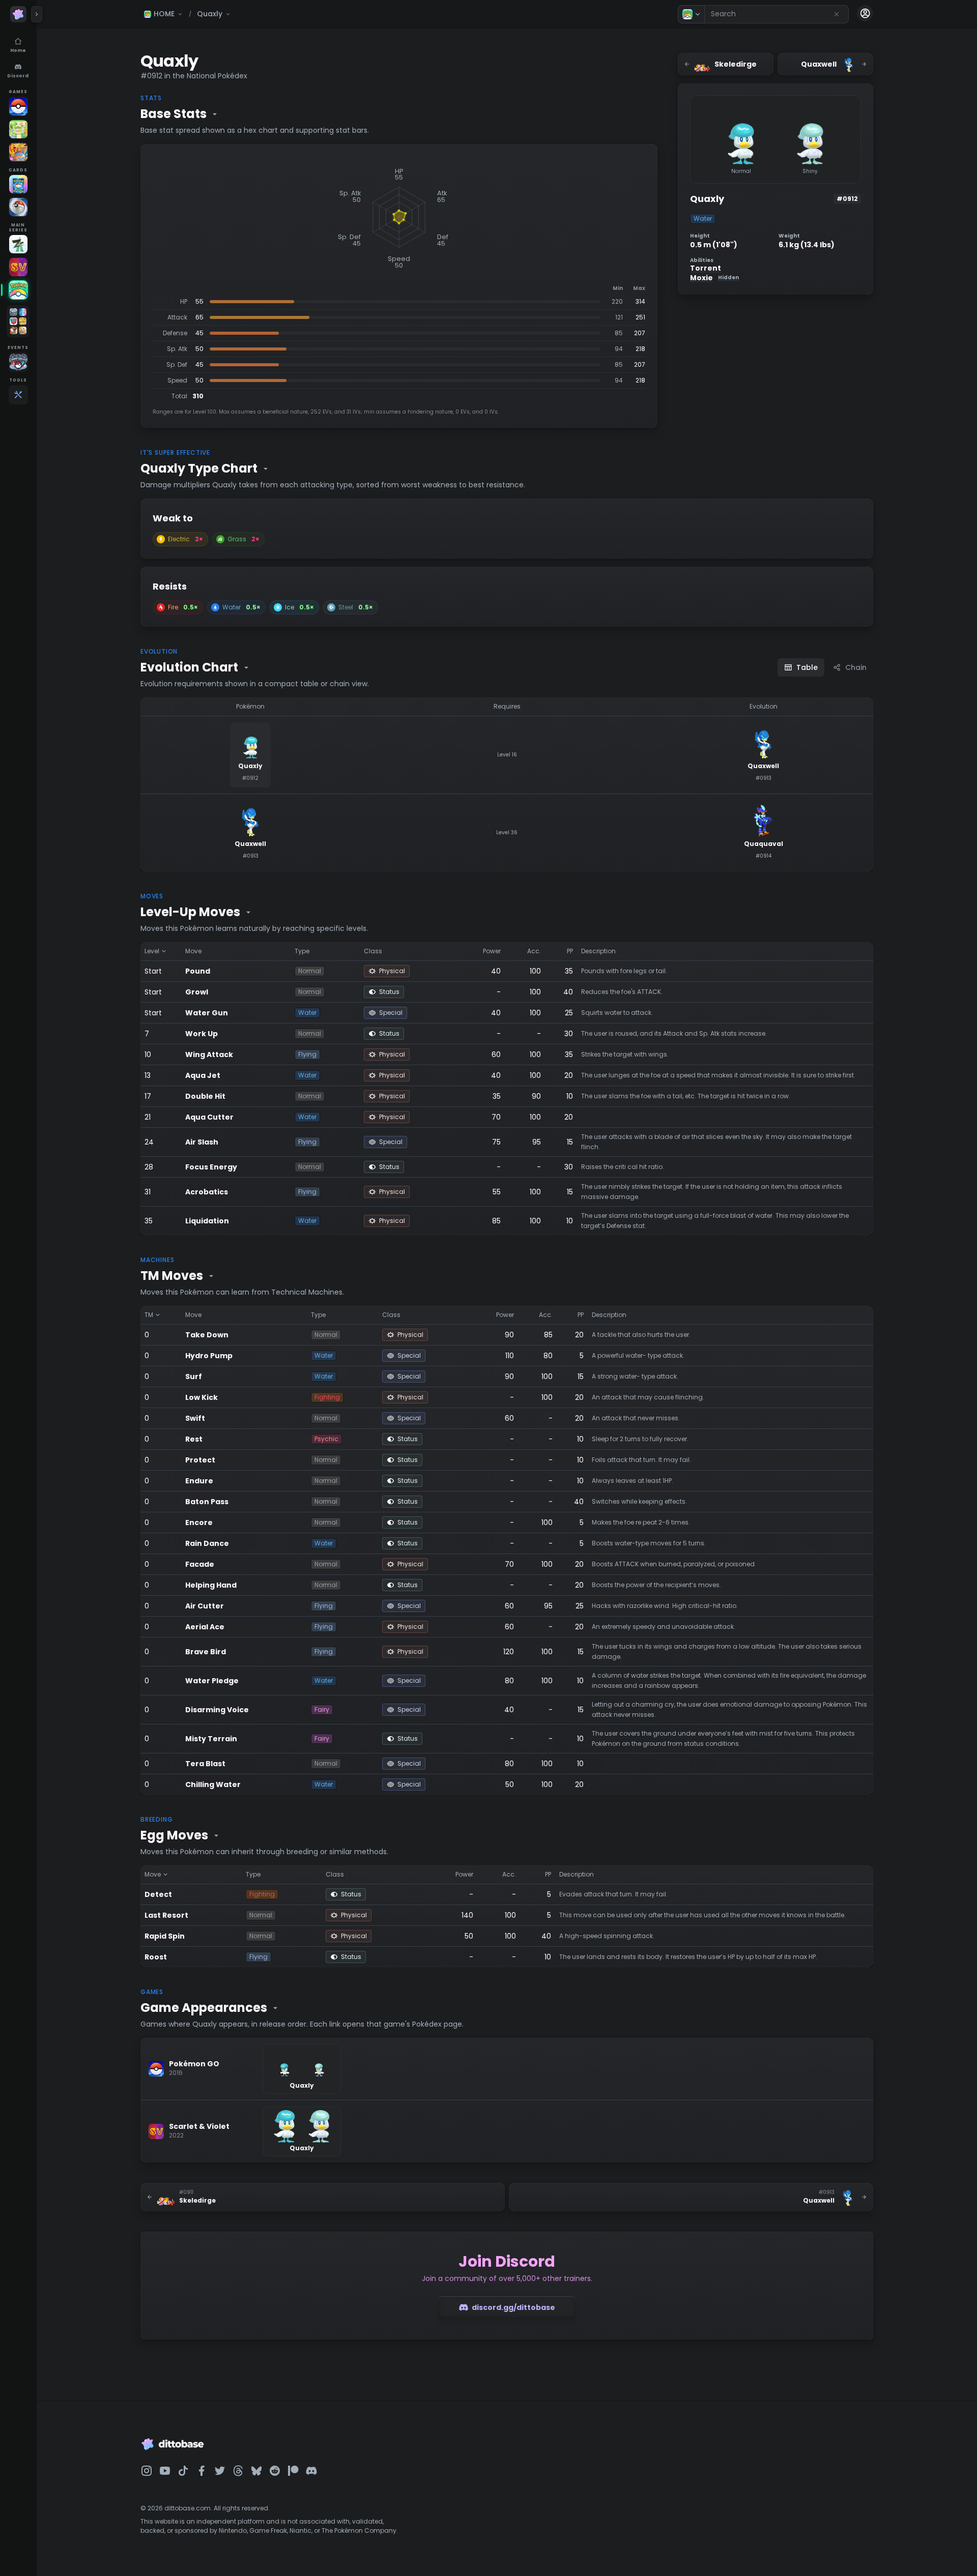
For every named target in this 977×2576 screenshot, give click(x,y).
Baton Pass (207, 1502)
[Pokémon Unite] (18, 152)
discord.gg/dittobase (513, 2307)
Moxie (714, 278)
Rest (194, 1439)
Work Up (202, 1034)
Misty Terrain (211, 1739)
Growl (197, 992)
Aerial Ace (205, 1627)
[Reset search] (837, 14)
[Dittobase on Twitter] (220, 2471)
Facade (200, 1564)
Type (302, 951)
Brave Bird (206, 1652)
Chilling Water (213, 1784)
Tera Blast (205, 1764)
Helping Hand (211, 1585)
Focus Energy (211, 1167)
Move (193, 951)
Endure (199, 1481)
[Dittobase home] (18, 14)
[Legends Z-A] (18, 244)
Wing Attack (209, 1055)
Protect (200, 1460)
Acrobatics (207, 1192)
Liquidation (207, 1221)
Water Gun (207, 1013)
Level (152, 951)
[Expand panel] (37, 14)
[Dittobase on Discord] (311, 2471)
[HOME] (18, 290)
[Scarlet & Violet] (18, 267)
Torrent (706, 268)
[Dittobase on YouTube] (165, 2471)
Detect (158, 1894)
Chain (856, 667)
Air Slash (202, 1142)
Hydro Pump (209, 1356)
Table (807, 667)
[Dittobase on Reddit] (275, 2471)
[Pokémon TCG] (18, 207)
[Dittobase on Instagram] (147, 2471)
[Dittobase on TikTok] (183, 2471)
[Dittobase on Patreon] (293, 2471)
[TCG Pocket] (18, 184)
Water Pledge (212, 1681)
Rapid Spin (165, 1936)
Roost (156, 1957)
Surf (194, 1377)
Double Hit (205, 1096)
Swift (195, 1418)
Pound (198, 971)
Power (492, 951)
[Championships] (18, 362)
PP (570, 951)
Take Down (207, 1335)
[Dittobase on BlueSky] (256, 2471)
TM (149, 1315)
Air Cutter (205, 1606)
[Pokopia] (18, 129)
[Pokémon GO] (18, 106)
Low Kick (202, 1397)
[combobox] (777, 14)
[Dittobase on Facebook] (202, 2471)
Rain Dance (207, 1543)
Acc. (534, 951)
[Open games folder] (18, 321)
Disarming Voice (217, 1710)
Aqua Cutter (209, 1117)
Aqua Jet (203, 1075)
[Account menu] (865, 13)
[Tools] (18, 395)
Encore (199, 1523)
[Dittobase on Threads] (238, 2471)
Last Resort (166, 1915)
